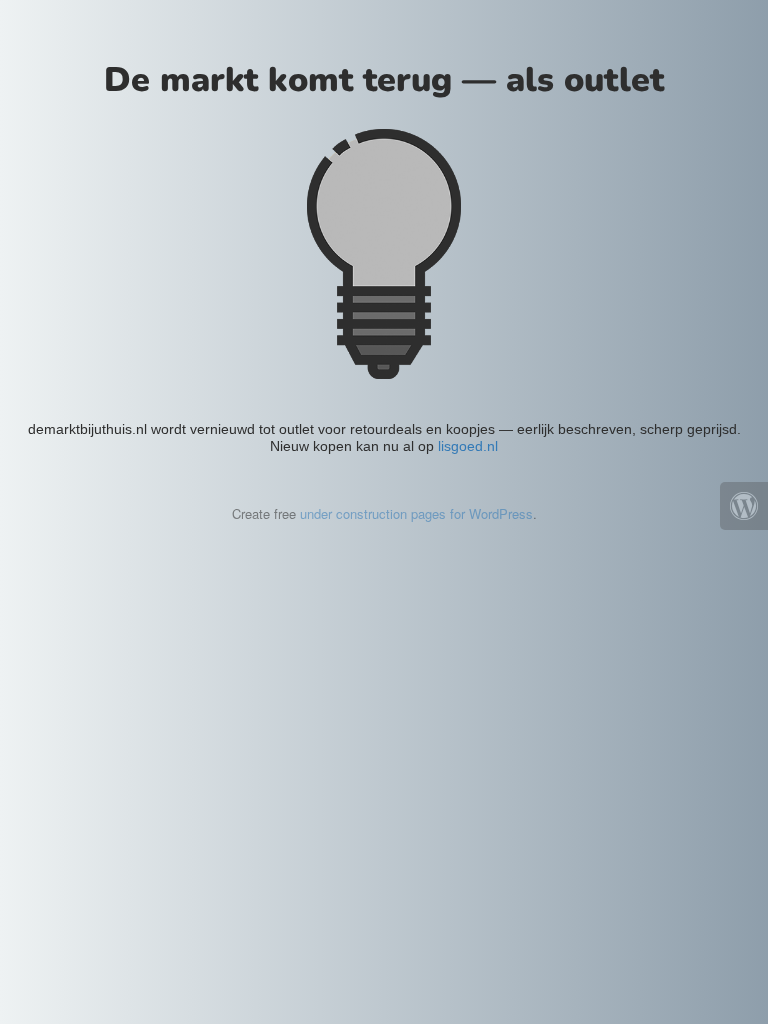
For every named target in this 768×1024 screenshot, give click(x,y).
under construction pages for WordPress (416, 513)
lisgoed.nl (468, 446)
